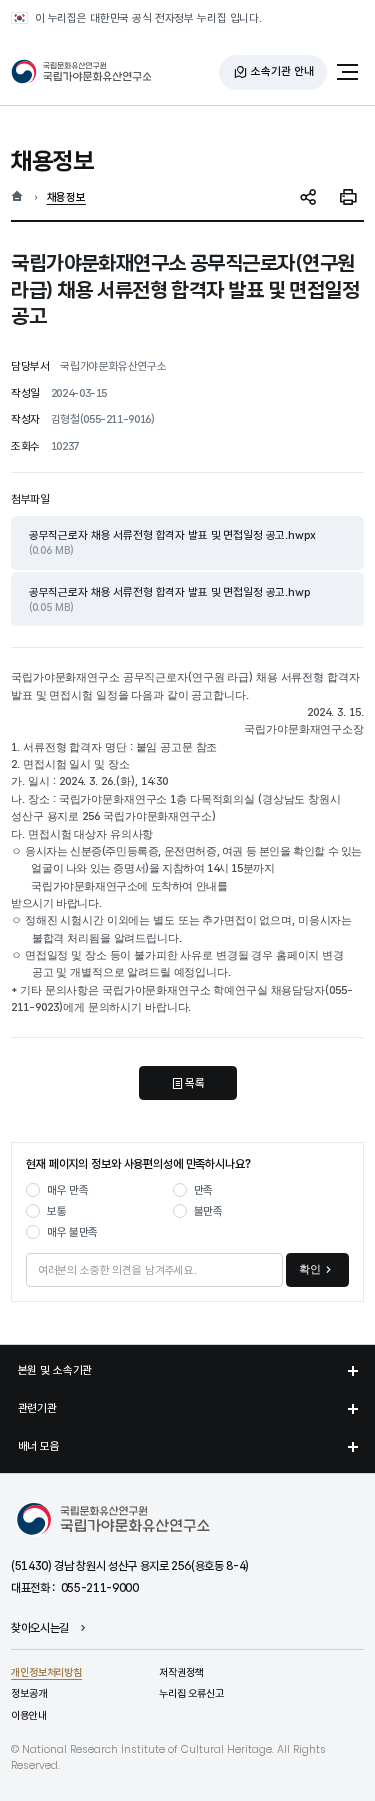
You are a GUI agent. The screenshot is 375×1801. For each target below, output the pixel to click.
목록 (195, 1083)
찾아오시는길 (40, 1629)
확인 (310, 1269)
